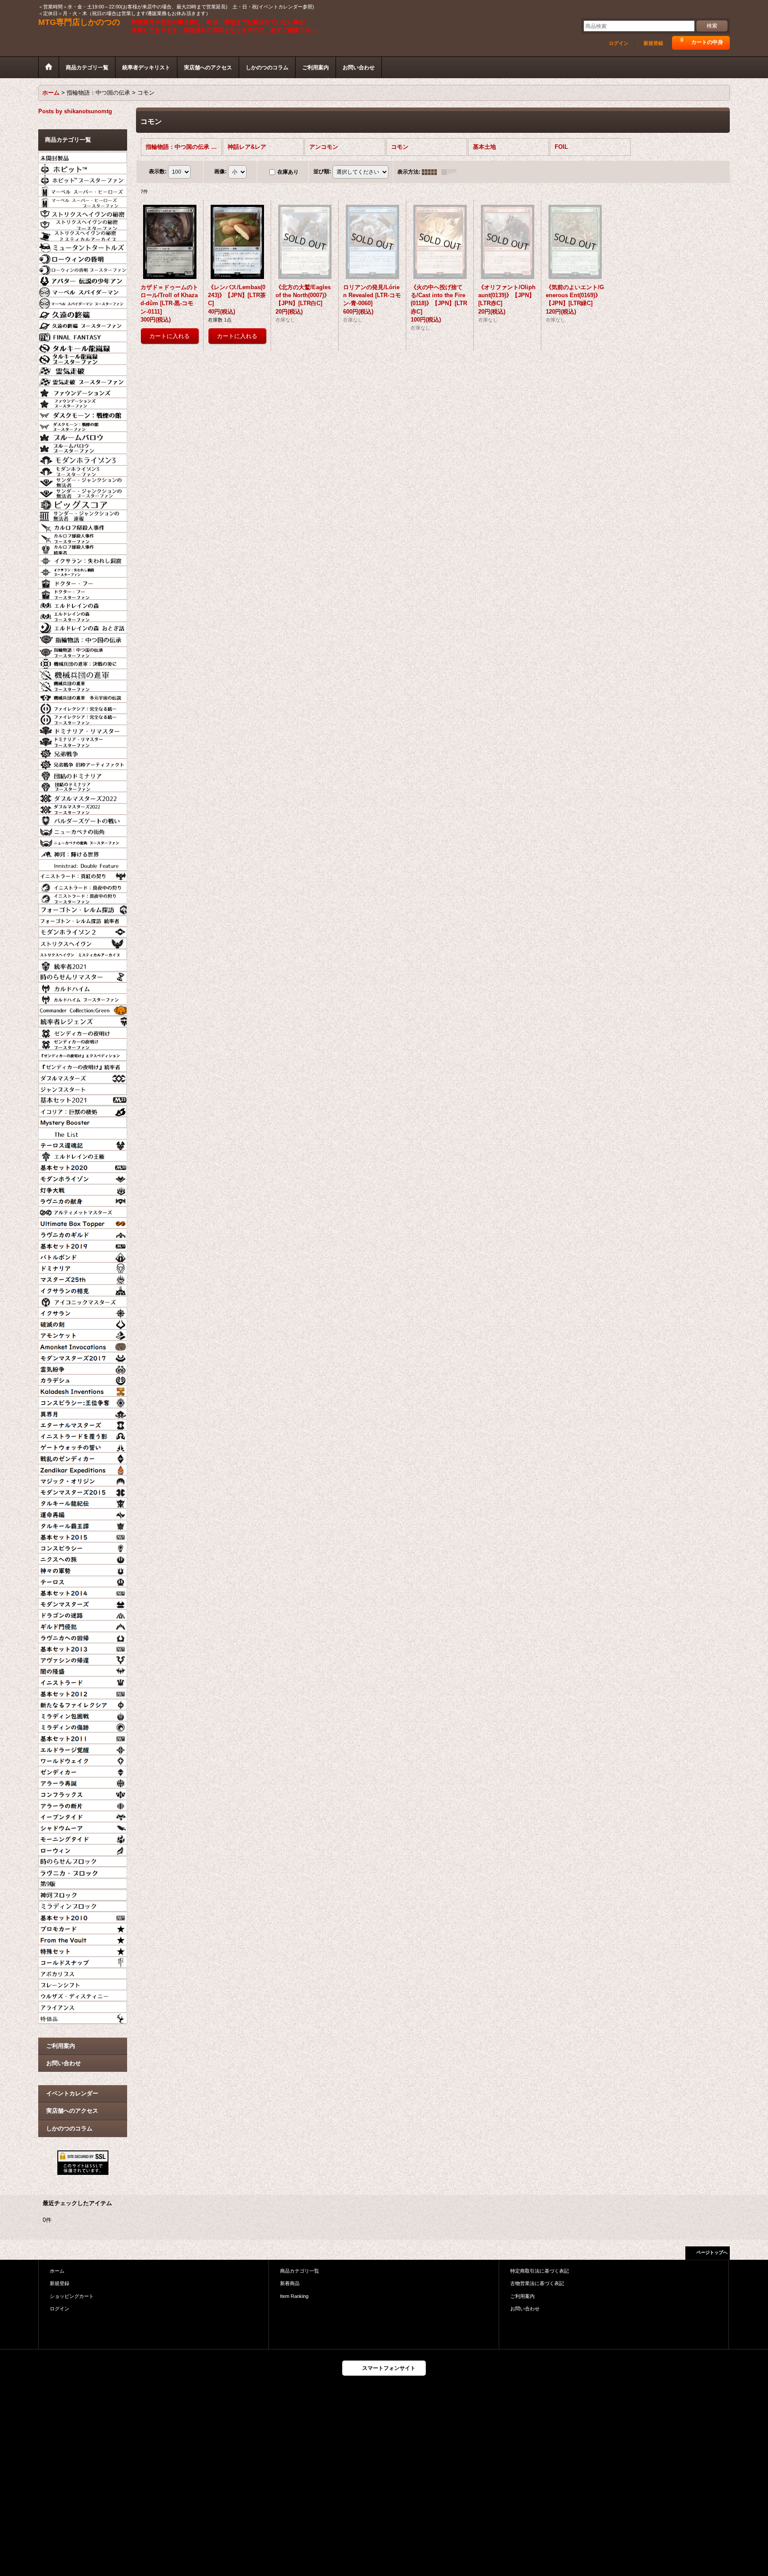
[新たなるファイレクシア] (83, 1704)
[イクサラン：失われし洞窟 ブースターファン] (83, 570)
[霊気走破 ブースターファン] (83, 380)
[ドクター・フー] (83, 582)
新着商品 (290, 2283)
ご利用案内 (61, 2046)
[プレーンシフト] (83, 1983)
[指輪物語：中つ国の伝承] (83, 639)
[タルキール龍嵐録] (83, 346)
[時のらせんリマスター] (83, 976)
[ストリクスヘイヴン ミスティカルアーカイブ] (83, 953)
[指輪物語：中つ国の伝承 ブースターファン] (83, 651)
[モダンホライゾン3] (83, 458)
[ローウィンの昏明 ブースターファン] (83, 268)
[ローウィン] (83, 1849)
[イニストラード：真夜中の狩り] (83, 886)
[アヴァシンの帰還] (83, 1659)
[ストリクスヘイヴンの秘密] (83, 212)
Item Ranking (294, 2296)
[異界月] (83, 1413)
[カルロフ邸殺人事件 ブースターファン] (83, 537)
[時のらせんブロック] (83, 1860)
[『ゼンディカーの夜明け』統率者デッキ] (83, 1065)
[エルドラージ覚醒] (83, 1748)
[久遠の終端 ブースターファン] (83, 324)
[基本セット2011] (83, 1737)
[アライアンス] (83, 2006)
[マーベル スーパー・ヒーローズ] (83, 190)
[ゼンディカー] (83, 1771)
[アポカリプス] (83, 1972)
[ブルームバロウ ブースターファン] (83, 447)
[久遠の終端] (83, 313)
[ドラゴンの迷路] (83, 1614)
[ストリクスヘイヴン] (83, 942)
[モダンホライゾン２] (83, 931)
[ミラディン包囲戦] (83, 1715)
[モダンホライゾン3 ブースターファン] (83, 470)
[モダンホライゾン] (83, 1177)
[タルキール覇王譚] (83, 1525)
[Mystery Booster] (83, 1121)
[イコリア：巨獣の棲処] (83, 1110)
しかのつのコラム (69, 2128)
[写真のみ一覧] (432, 172)
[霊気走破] (83, 369)
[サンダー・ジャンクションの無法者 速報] (83, 514)
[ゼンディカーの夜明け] (83, 1032)
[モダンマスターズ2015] (83, 1491)
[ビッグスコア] (83, 503)
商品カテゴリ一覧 (300, 2271)
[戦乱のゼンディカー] (83, 1457)
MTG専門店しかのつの (79, 22)
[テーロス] (83, 1581)
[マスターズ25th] (83, 1278)
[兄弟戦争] (83, 752)
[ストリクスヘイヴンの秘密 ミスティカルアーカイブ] (83, 235)
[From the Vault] (83, 1939)
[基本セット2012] (83, 1692)
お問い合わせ (64, 2063)
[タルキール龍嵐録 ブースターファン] (83, 358)
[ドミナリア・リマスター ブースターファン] (83, 741)
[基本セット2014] (83, 1592)
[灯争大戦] (83, 1189)
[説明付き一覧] (451, 172)
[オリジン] (83, 1480)
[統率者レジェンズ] (83, 1020)
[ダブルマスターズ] (83, 1076)
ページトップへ (712, 2252)
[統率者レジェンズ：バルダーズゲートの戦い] (83, 819)
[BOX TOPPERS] (83, 1222)
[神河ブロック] (83, 1894)
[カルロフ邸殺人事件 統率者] (83, 548)
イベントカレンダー (72, 2093)
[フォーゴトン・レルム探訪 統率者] (83, 920)
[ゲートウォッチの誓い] (83, 1446)
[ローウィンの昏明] (83, 257)
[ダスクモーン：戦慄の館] (83, 414)
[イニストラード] (83, 1681)
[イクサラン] (83, 1312)
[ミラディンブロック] (83, 1905)
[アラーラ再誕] (83, 1782)
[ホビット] (83, 167)
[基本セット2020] (83, 1166)
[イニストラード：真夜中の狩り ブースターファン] (83, 897)
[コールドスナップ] (83, 1961)
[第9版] (83, 1883)
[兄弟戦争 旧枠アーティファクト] (83, 763)
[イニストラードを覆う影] (83, 1435)
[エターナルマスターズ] (83, 1424)
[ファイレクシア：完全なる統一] (83, 707)
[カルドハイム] (83, 987)
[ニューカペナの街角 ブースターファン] (83, 841)
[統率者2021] (83, 964)
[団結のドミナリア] (83, 774)
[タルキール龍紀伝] (83, 1502)
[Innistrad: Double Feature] (83, 864)
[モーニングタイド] (83, 1838)
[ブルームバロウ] (83, 436)
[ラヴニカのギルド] (83, 1233)
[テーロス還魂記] (83, 1144)
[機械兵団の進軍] (83, 673)
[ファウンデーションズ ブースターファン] (83, 402)
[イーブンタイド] (83, 1816)
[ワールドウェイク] (83, 1760)
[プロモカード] (83, 1927)
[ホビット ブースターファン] (83, 179)
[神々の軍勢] (83, 1569)
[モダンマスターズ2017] (83, 1357)
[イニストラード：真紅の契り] (83, 875)
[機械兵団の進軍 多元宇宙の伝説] (83, 696)
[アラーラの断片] (83, 1804)
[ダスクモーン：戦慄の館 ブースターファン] (83, 425)
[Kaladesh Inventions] (83, 1390)
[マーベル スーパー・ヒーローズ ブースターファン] (83, 201)
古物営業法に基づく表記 (537, 2283)
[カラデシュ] (83, 1379)
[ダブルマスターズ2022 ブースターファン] (83, 808)
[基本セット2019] (83, 1245)
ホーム (57, 2271)
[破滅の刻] (83, 1323)
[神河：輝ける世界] (83, 852)
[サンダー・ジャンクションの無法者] (83, 481)
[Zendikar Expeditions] (83, 1469)
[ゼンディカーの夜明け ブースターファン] (83, 1043)
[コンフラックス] (83, 1793)
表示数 (158, 171)
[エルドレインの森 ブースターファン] (83, 615)
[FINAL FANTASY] (83, 335)
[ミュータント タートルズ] (83, 246)
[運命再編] (83, 1513)
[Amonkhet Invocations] (83, 1345)
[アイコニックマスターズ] (83, 1301)
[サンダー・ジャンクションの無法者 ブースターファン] (83, 492)
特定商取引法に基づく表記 (540, 2271)
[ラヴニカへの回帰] (83, 1636)
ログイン (619, 43)
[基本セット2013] (83, 1648)
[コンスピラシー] (83, 1547)
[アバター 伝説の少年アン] (83, 279)
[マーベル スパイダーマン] (83, 291)
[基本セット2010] (83, 1916)
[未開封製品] (83, 156)
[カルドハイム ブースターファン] (83, 998)
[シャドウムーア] (83, 1827)
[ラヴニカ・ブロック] (83, 1871)
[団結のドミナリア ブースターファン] (83, 785)
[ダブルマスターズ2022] (83, 796)
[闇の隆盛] (83, 1670)
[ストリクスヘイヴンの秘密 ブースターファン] (83, 223)
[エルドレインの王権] (83, 1155)
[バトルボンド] (83, 1256)
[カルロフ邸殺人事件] (83, 526)
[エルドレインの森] (83, 604)
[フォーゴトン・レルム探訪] (83, 908)
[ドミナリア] (83, 1267)
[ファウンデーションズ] (83, 391)
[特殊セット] (83, 1950)
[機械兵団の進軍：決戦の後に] (83, 662)
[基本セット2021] (83, 1099)
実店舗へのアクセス (72, 2111)
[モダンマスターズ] (83, 1603)
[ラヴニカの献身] (83, 1200)
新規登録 (653, 43)
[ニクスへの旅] (83, 1558)
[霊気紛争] (83, 1368)
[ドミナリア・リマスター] (83, 729)
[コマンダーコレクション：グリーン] (83, 1009)
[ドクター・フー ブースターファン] (83, 593)
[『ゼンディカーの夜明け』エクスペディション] (83, 1054)
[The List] (83, 1132)
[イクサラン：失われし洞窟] (83, 559)
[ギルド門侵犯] (83, 1625)
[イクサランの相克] (83, 1289)
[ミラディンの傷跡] (83, 1726)
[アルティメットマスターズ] (83, 1211)
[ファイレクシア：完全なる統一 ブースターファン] (83, 718)
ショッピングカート (72, 2296)
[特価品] (83, 2017)
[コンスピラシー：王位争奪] (83, 1401)
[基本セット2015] (83, 1536)
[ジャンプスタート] (83, 1088)
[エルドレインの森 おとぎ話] (83, 626)
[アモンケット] (83, 1334)
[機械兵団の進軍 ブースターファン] (83, 685)
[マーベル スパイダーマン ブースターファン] (83, 302)
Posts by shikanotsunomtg (75, 111)
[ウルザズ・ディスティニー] (83, 1995)
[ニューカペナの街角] (83, 830)
